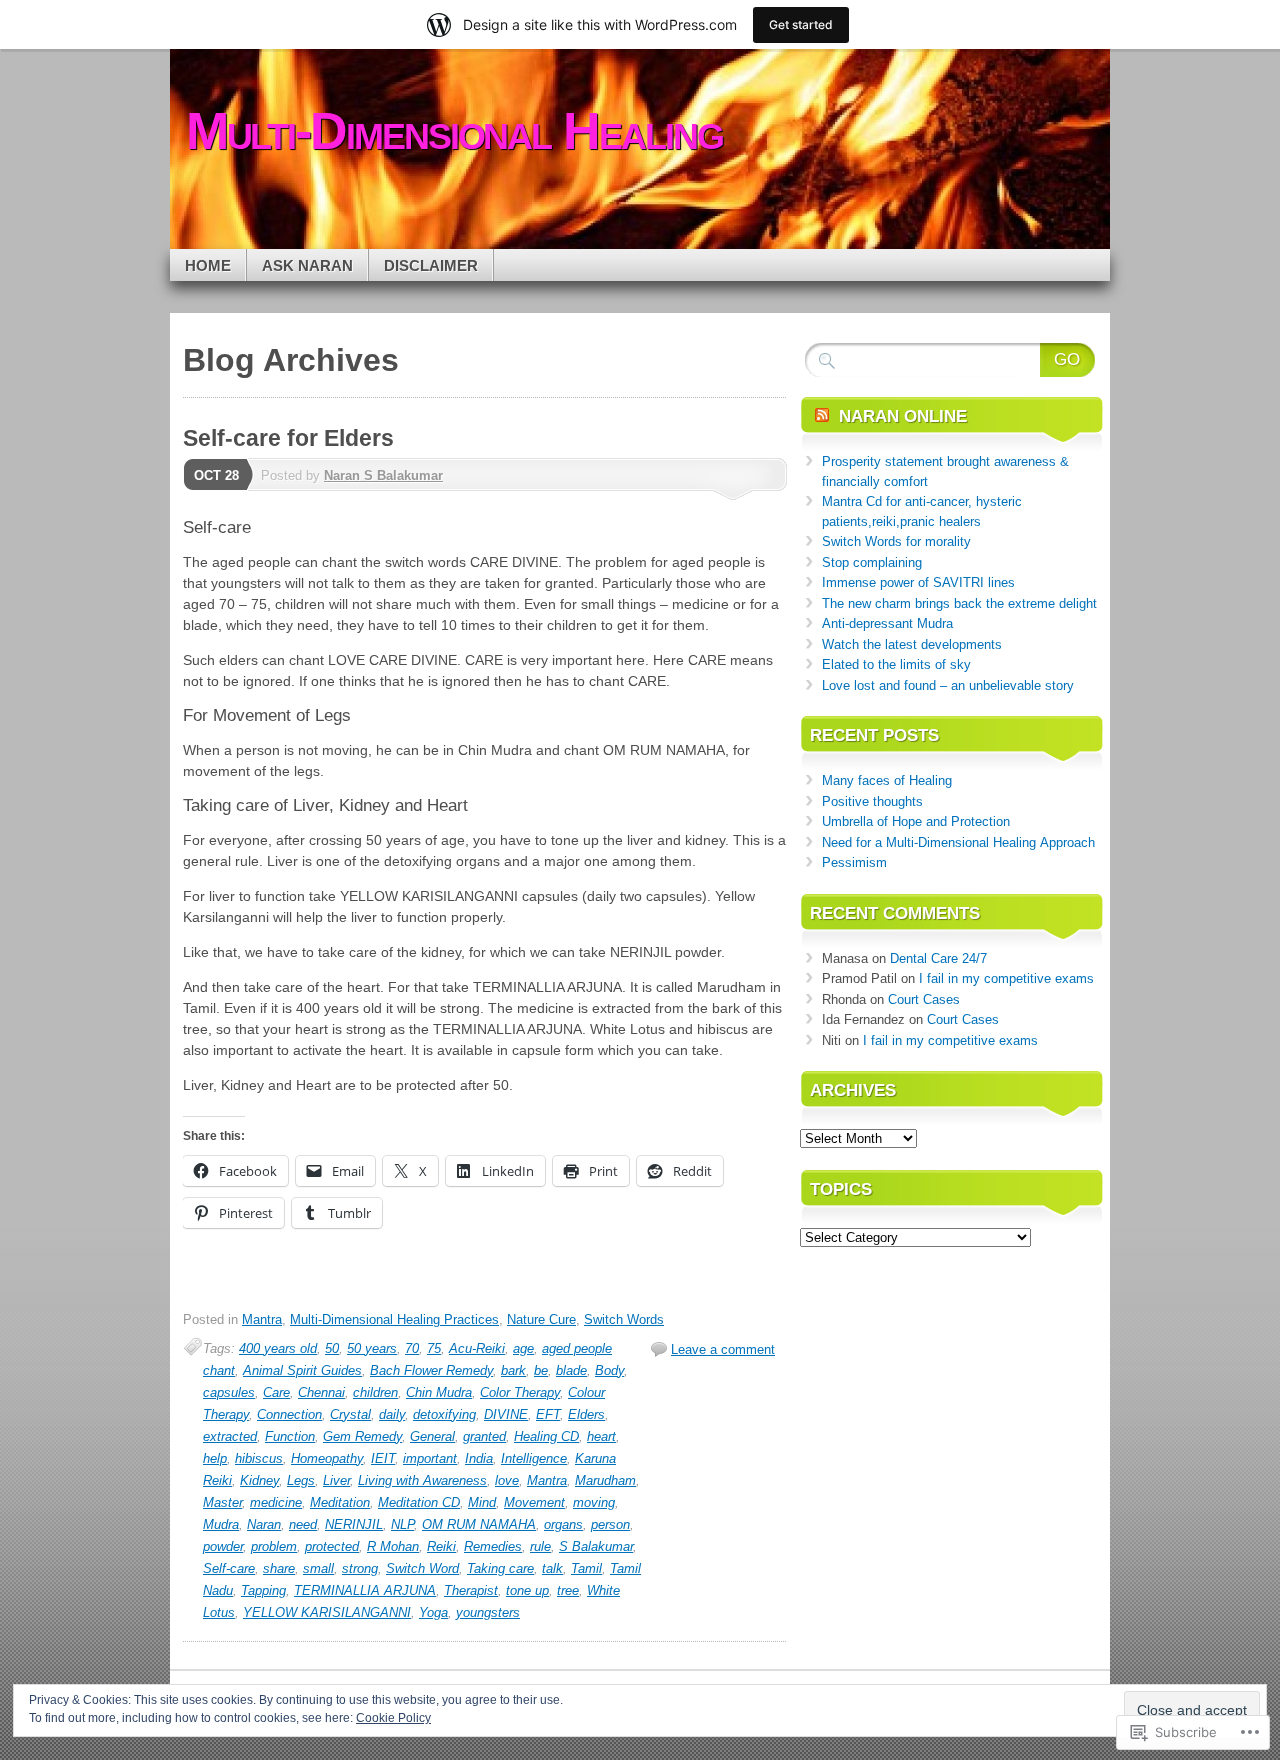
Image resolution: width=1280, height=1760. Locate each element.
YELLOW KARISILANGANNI (327, 1612)
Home (208, 265)
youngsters (488, 1612)
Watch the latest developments (912, 644)
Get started (801, 24)
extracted (230, 1436)
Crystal (350, 1414)
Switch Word (422, 1568)
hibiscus (259, 1458)
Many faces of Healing (887, 780)
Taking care (500, 1568)
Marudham (605, 1480)
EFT (548, 1414)
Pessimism (854, 862)
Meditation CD (419, 1502)
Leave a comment (723, 1349)
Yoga (433, 1612)
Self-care (229, 1568)
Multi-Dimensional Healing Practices (394, 1319)
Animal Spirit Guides (302, 1370)
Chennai (321, 1392)
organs (563, 1524)
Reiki (441, 1546)
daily (392, 1414)
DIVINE (506, 1414)
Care (276, 1392)
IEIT (383, 1458)
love (507, 1480)
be (541, 1370)
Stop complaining (872, 562)
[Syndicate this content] (822, 416)
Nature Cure (541, 1319)
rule (540, 1546)
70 (412, 1348)
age (523, 1348)
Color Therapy (520, 1392)
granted (484, 1436)
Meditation (340, 1502)
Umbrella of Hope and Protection (916, 821)
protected (332, 1546)
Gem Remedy (362, 1436)
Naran (264, 1524)
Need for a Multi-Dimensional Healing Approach (958, 842)
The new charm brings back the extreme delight (959, 603)
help (215, 1458)
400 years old (278, 1348)
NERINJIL (354, 1524)
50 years (372, 1348)
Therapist (471, 1590)
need (303, 1524)
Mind (482, 1502)
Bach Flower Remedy (431, 1370)
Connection (289, 1414)
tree (568, 1590)
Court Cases (924, 999)
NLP (402, 1524)
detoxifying (444, 1414)
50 (332, 1348)
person (610, 1524)
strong (360, 1568)
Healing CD (546, 1436)
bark (513, 1370)
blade (571, 1370)
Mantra (262, 1319)
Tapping (263, 1590)
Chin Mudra (439, 1392)
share (279, 1568)
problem (274, 1546)
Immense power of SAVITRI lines (918, 582)
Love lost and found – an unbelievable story (948, 685)
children (375, 1392)
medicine (276, 1502)
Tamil (586, 1568)
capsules (229, 1392)
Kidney (259, 1480)
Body (609, 1370)
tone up (527, 1590)
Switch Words (624, 1319)
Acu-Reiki (477, 1348)
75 (434, 1348)
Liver (336, 1480)
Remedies (493, 1546)
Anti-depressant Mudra (887, 623)
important (430, 1458)
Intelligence (534, 1458)
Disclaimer (431, 265)
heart (601, 1436)
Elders (586, 1414)
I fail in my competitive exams (1006, 978)
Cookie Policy (393, 1718)
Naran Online (903, 416)
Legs (301, 1480)
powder (223, 1546)
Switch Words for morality (896, 541)
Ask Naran (307, 265)
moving (594, 1502)
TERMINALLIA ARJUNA (365, 1590)
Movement (534, 1502)
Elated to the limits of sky (896, 664)
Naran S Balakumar (383, 475)
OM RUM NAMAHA (479, 1524)
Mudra (221, 1524)
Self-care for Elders (288, 438)
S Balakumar (596, 1546)
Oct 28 (216, 475)
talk (552, 1568)
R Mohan (393, 1546)
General (432, 1436)
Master (222, 1502)
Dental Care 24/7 (938, 958)
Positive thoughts (872, 801)
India (479, 1458)
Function (290, 1436)
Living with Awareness (422, 1480)
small (318, 1568)
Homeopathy (327, 1458)
